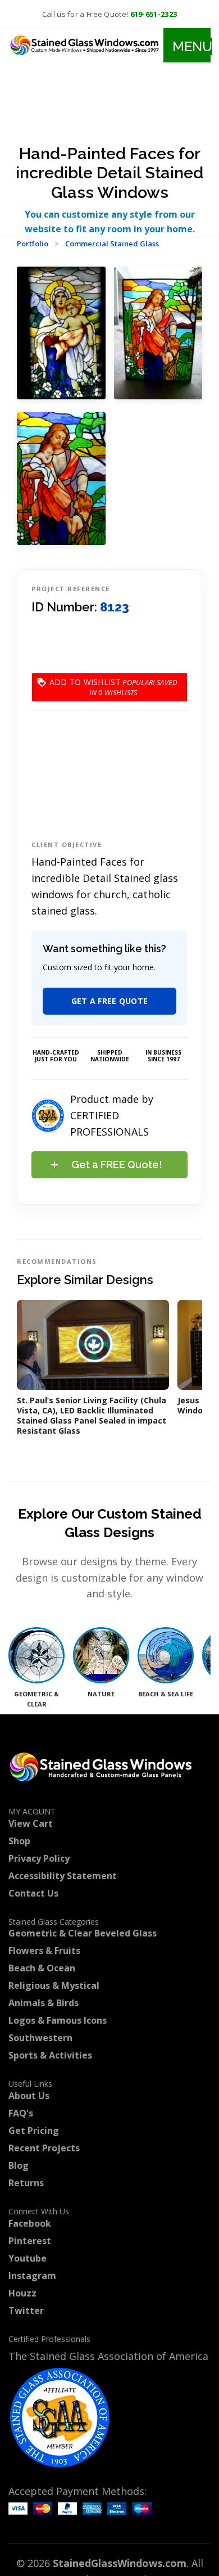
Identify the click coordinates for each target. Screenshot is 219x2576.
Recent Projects (44, 2148)
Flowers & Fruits (44, 1951)
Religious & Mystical (54, 1985)
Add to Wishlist (85, 687)
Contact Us (33, 1893)
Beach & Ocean (42, 1968)
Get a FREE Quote (110, 1001)
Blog (19, 2165)
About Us (29, 2096)
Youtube (28, 2258)
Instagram (32, 2276)
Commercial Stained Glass (112, 244)
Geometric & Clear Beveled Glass (83, 1933)
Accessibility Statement (63, 1876)
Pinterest (30, 2241)
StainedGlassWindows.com (120, 2563)
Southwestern (40, 2038)
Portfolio (33, 244)
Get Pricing (34, 2131)
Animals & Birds (44, 2003)
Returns (26, 2183)
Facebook (30, 2223)
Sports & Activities (50, 2055)
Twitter (26, 2311)
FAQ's (21, 2113)
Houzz (22, 2293)
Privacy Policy (39, 1858)
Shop (19, 1841)
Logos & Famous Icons (58, 2020)
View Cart (31, 1823)
